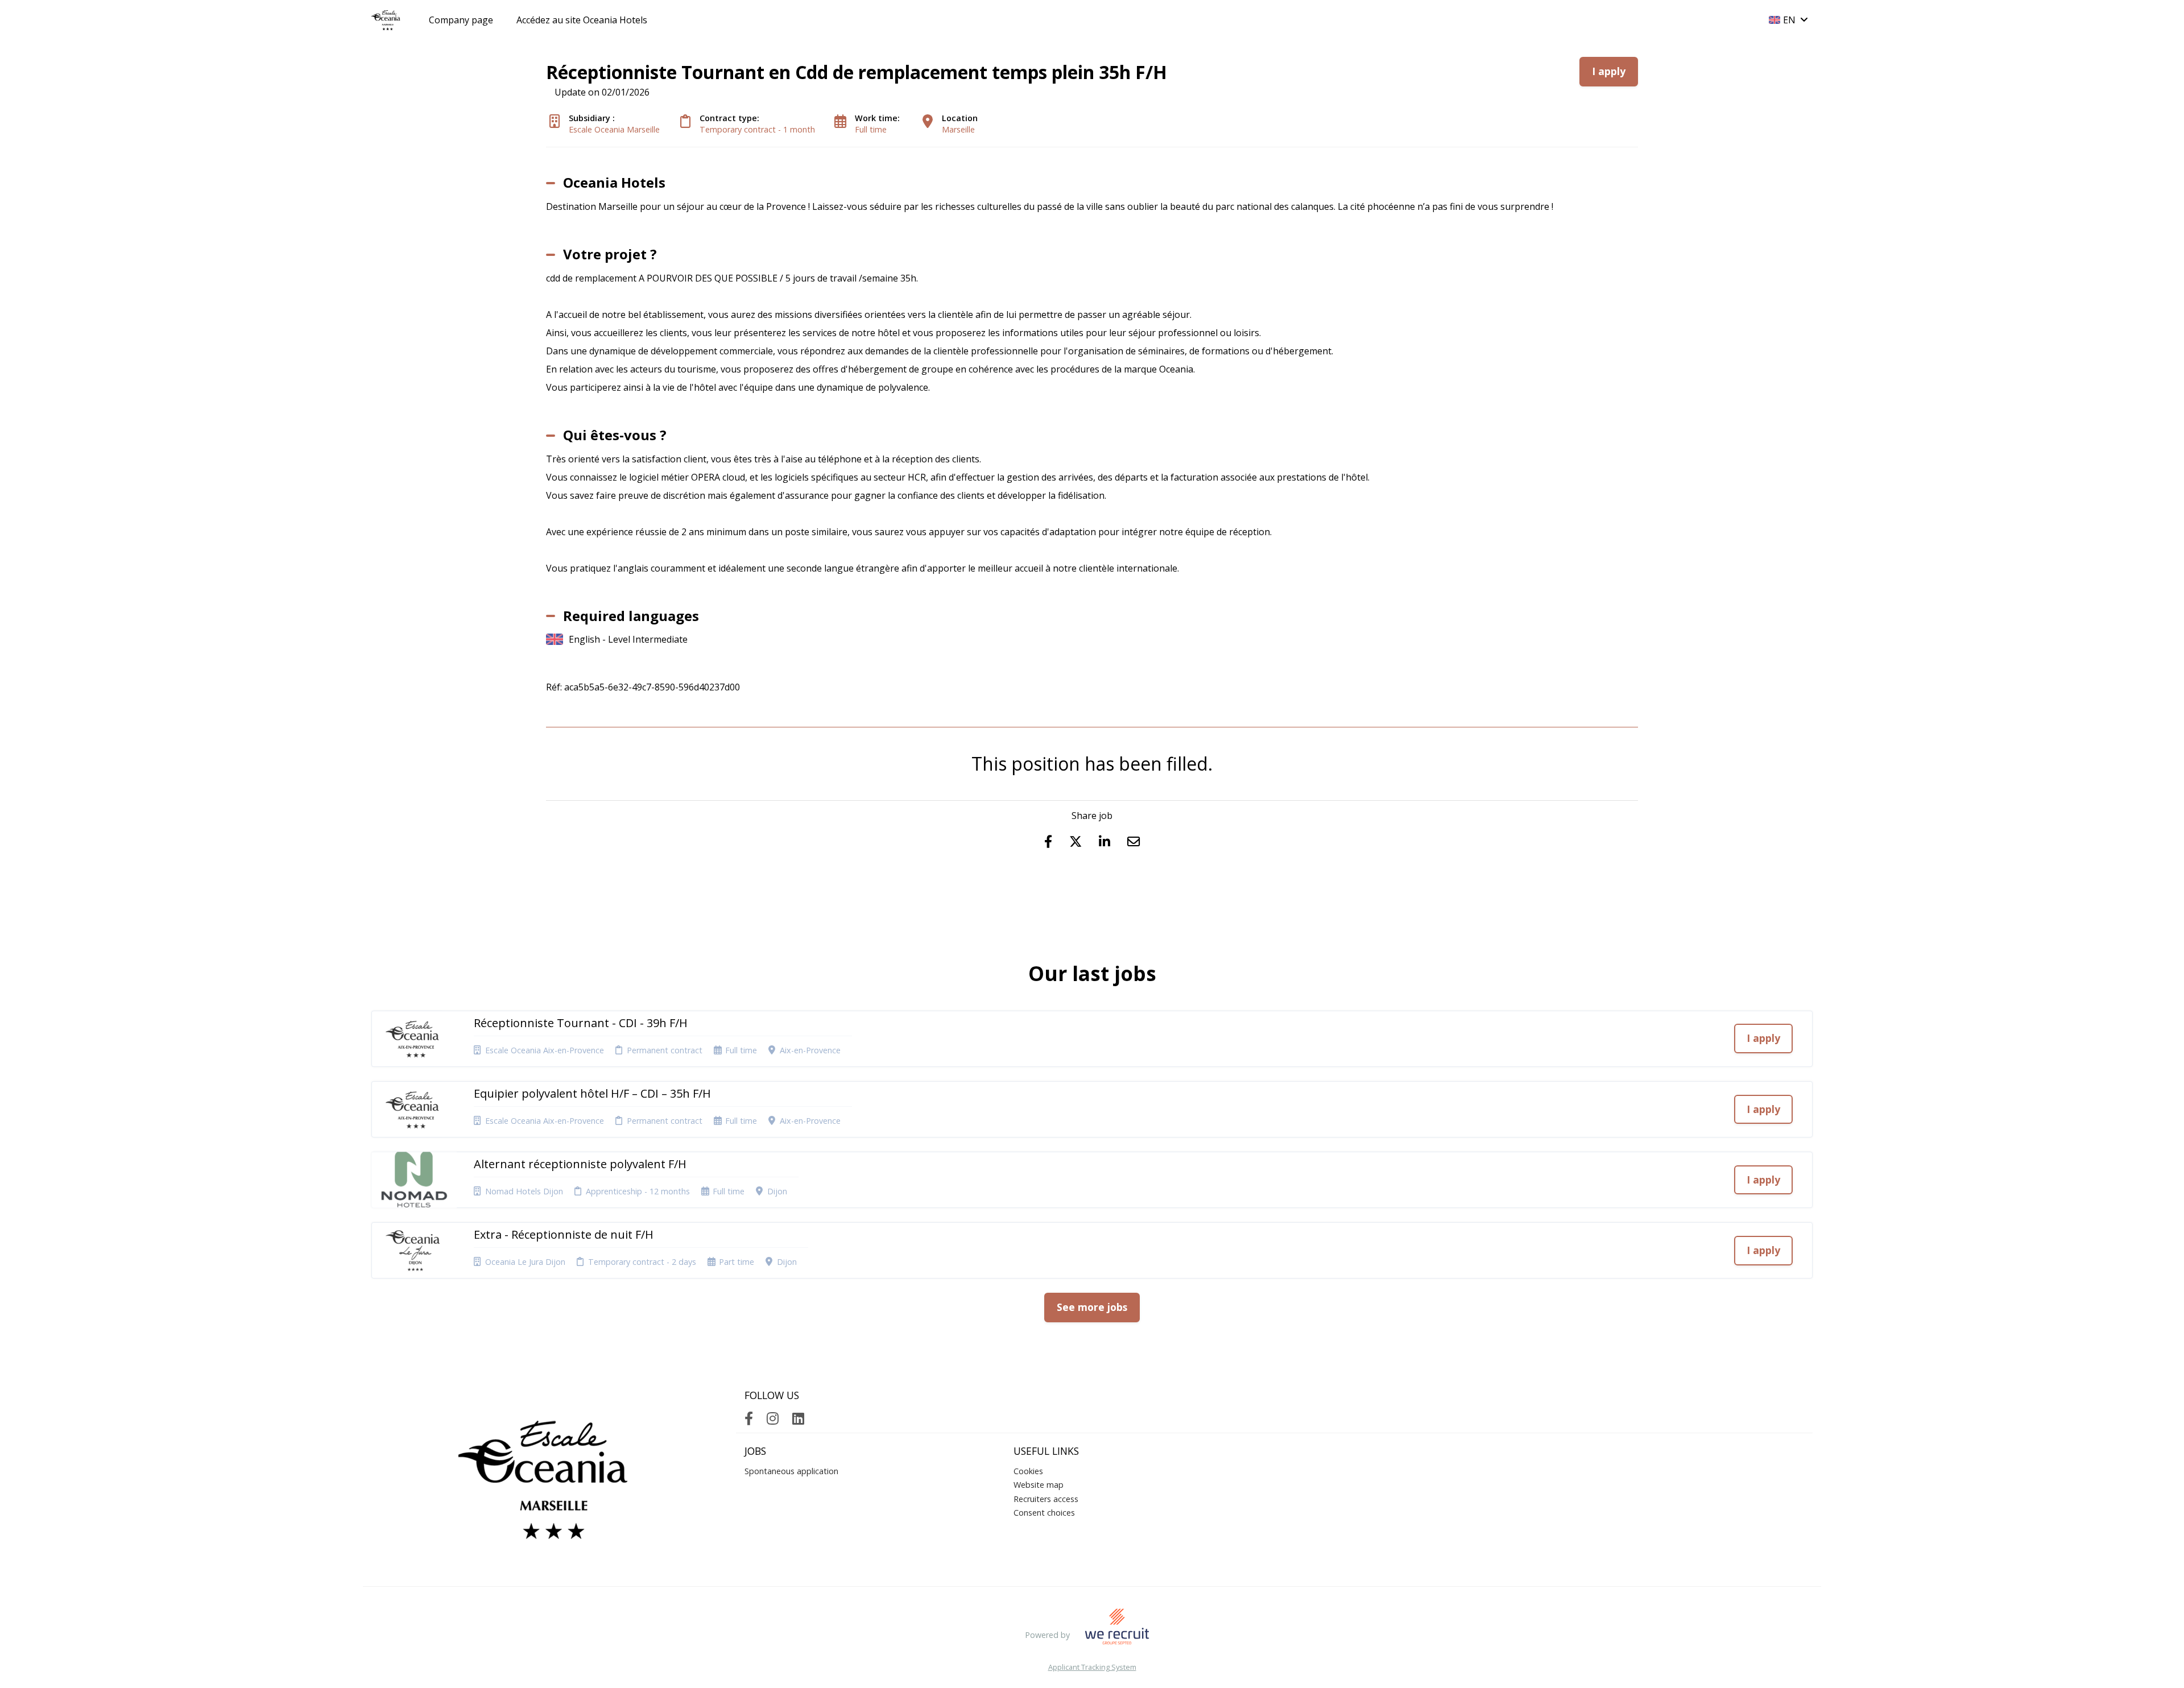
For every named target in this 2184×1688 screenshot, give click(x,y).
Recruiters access (1046, 1499)
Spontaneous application (791, 1471)
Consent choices (1044, 1513)
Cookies (1028, 1471)
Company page (461, 20)
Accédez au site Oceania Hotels (582, 20)
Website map (1039, 1485)
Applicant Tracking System (1092, 1667)
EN (1789, 20)
